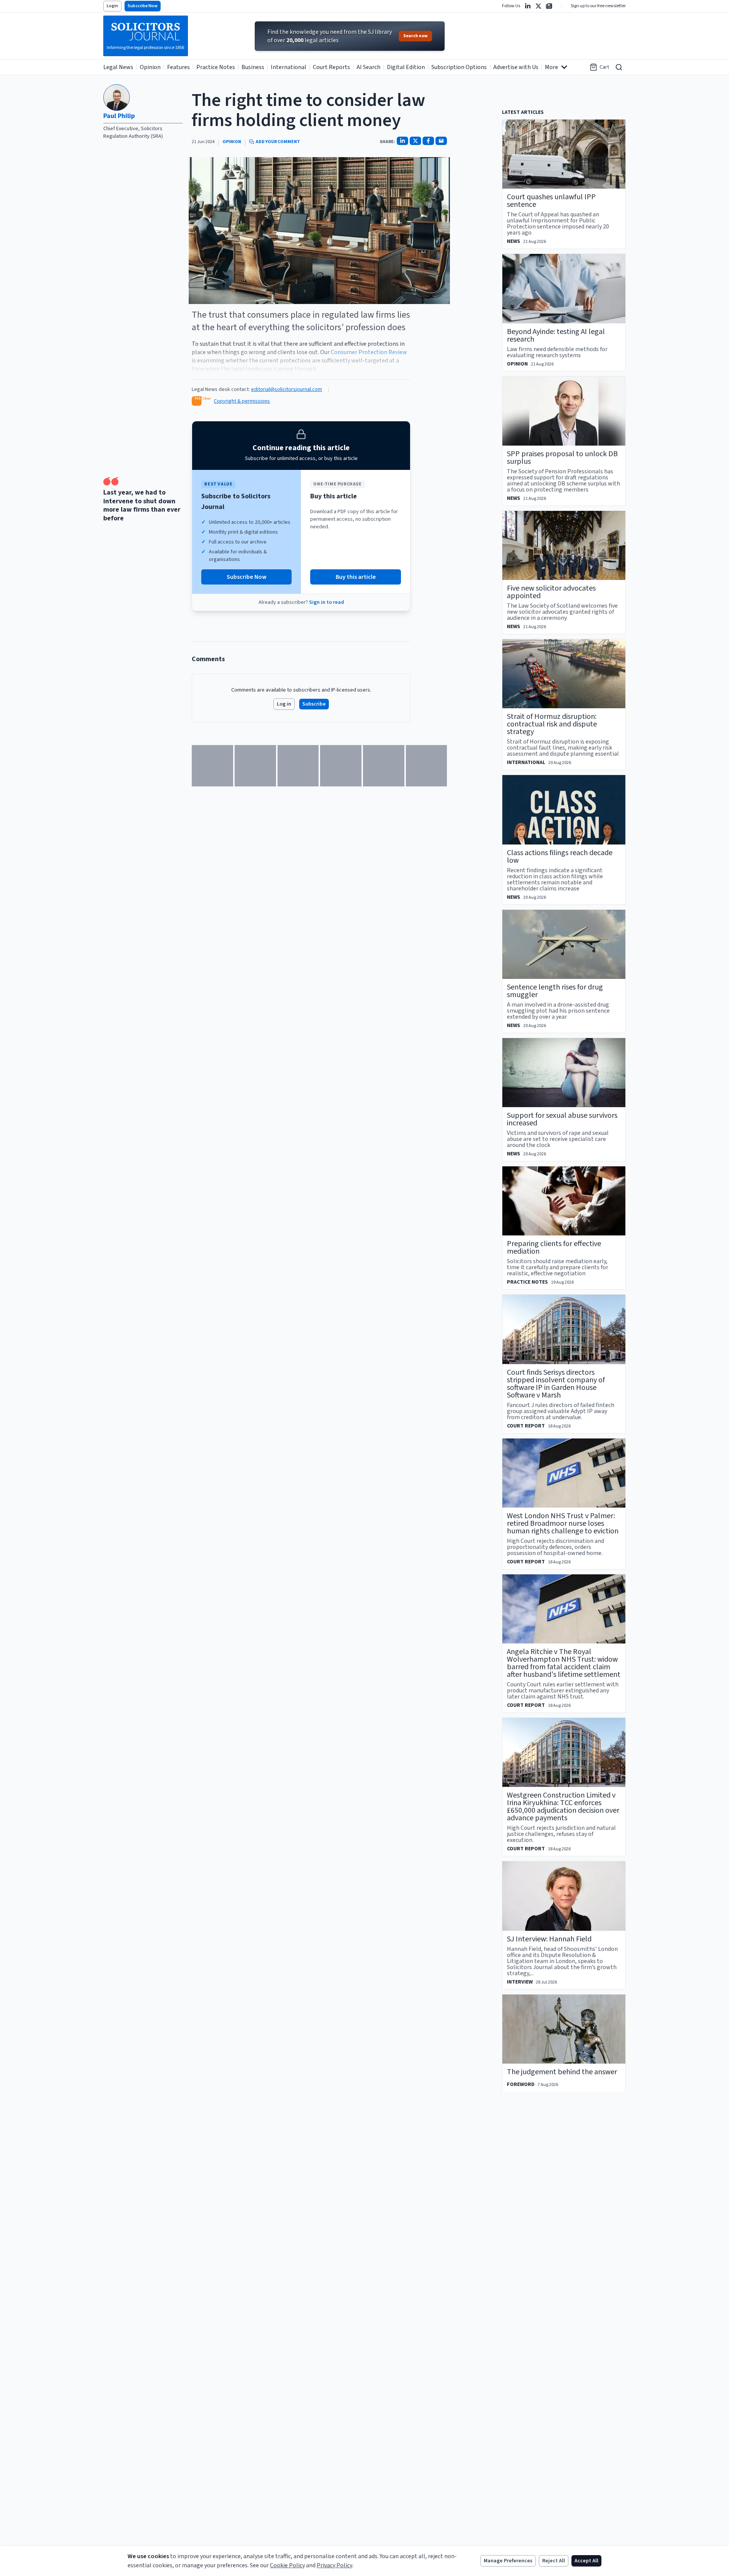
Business (253, 67)
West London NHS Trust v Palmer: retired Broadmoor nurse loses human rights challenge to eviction (563, 1524)
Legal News (118, 67)
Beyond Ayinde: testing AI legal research (556, 336)
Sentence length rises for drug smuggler (555, 991)
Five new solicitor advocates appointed (551, 592)
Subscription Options (459, 67)
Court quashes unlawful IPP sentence (551, 201)
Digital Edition (406, 67)
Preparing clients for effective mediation (554, 1248)
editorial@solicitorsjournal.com (286, 389)
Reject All (554, 2561)
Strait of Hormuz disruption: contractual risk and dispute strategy (552, 724)
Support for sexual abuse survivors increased (562, 1119)
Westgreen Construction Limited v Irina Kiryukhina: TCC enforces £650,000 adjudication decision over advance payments (563, 1807)
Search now (415, 36)
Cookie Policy (287, 2565)
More (551, 67)
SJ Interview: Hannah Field (549, 1939)
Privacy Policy (335, 2565)
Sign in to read (327, 602)
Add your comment (278, 142)
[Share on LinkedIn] (402, 141)
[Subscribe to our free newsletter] (549, 6)
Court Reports (331, 67)
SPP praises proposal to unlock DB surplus (562, 458)
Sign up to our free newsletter (598, 6)
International (289, 67)
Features (178, 67)
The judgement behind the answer (562, 2072)
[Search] (619, 67)
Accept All (586, 2561)
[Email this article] (441, 141)
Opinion (150, 67)
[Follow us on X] (538, 6)
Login (112, 6)
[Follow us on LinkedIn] (528, 6)
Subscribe (314, 704)
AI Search (368, 67)
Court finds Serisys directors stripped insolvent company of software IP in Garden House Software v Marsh (556, 1384)
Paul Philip (119, 116)
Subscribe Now (143, 6)
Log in (284, 704)
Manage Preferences (508, 2561)
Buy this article (356, 577)
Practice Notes (216, 67)
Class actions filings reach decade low (560, 857)
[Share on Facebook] (428, 141)
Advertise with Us (516, 67)
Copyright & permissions (242, 401)
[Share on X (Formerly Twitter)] (415, 141)
